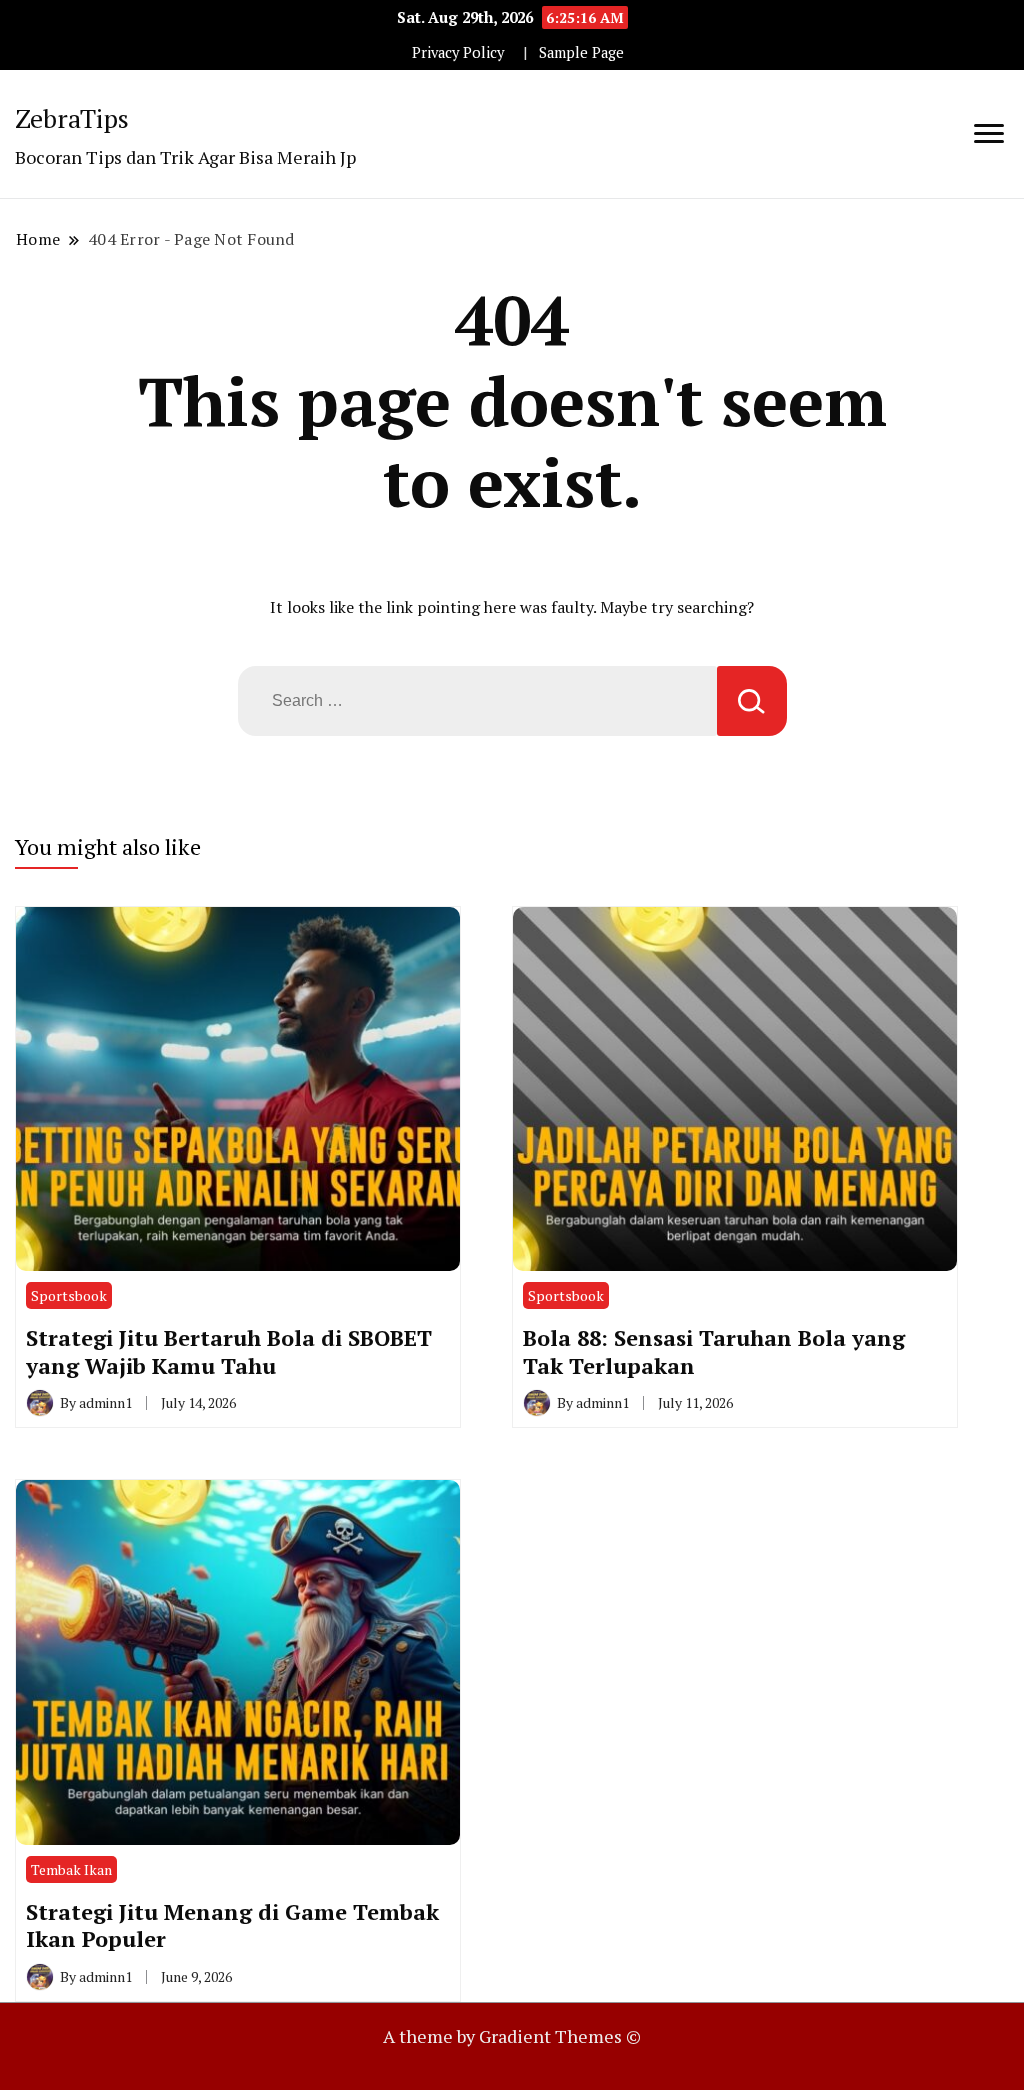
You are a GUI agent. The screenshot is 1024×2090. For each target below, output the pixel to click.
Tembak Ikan (71, 1869)
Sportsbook (69, 1295)
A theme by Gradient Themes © (512, 2036)
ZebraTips (72, 118)
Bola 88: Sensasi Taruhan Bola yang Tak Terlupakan (714, 1351)
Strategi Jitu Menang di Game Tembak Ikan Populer (232, 1925)
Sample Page (581, 52)
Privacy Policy (458, 52)
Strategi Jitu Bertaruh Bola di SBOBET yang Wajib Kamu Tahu (229, 1351)
